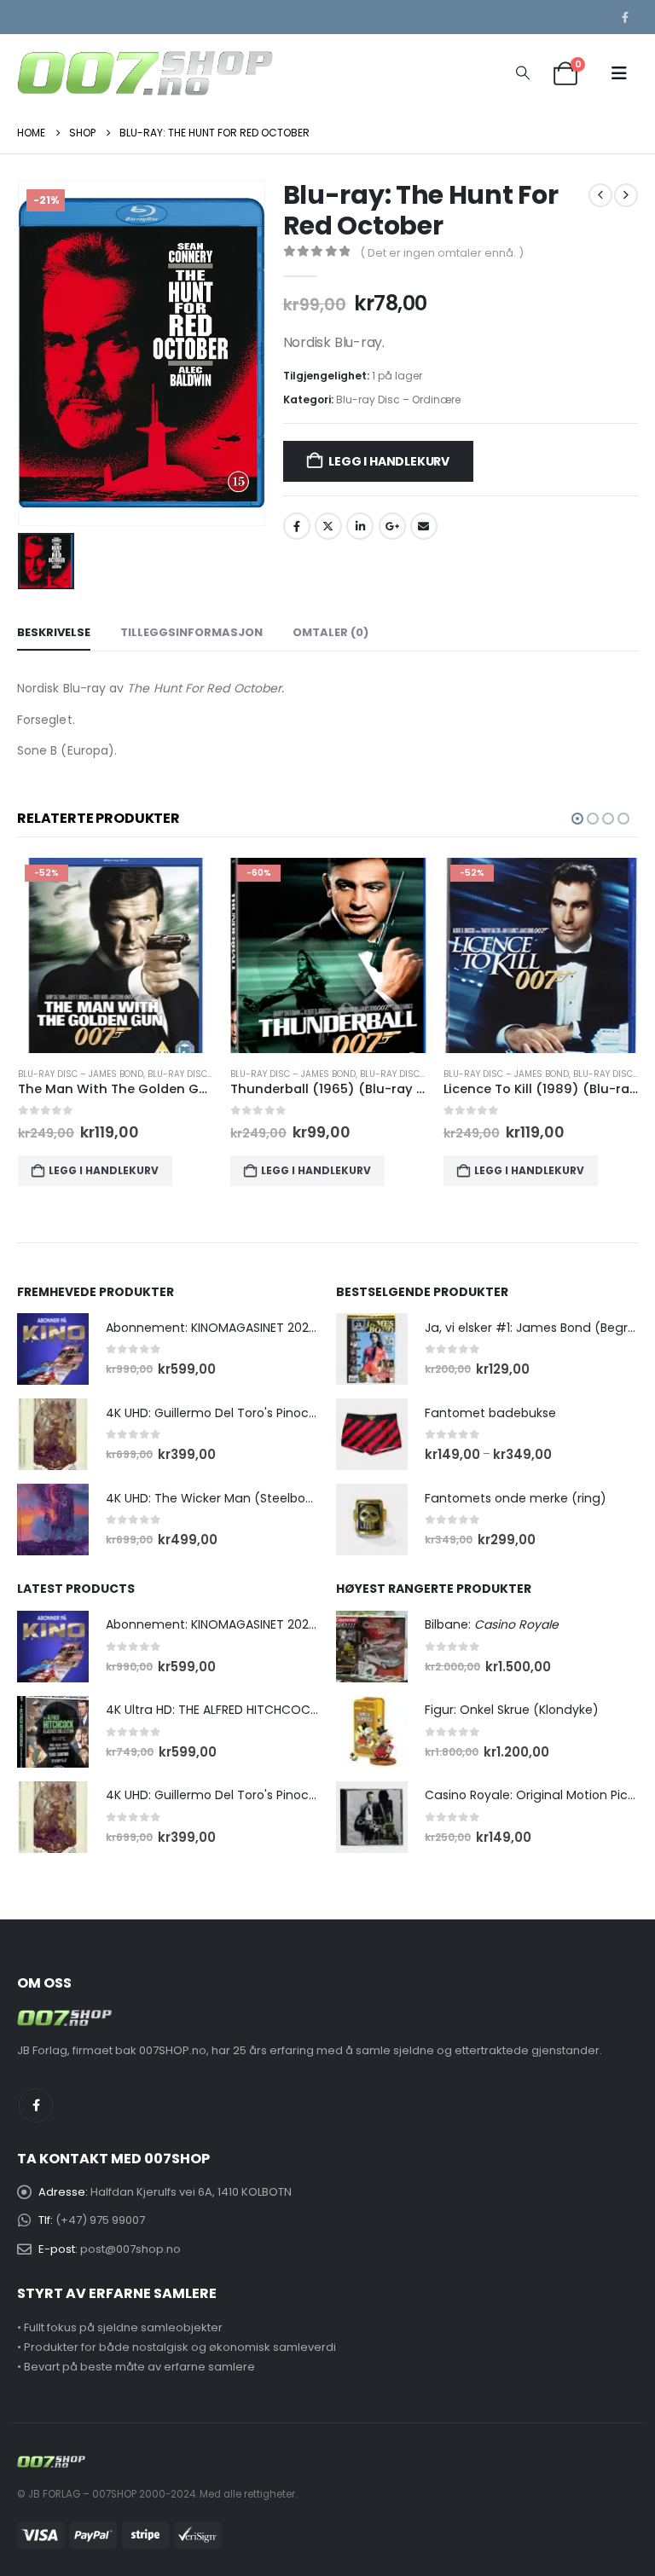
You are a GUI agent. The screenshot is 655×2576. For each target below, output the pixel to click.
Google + (392, 526)
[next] (626, 195)
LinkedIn (360, 526)
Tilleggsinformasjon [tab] (191, 632)
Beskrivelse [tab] (54, 632)
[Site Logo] (145, 73)
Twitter (328, 526)
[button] (522, 73)
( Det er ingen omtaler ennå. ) (442, 253)
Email (424, 526)
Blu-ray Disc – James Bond (81, 1074)
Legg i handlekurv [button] (104, 1170)
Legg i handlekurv (388, 461)
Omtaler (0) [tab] (330, 632)
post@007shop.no (130, 2249)
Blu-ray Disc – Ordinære (398, 399)
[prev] (600, 195)
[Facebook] (625, 17)
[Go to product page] (53, 1349)
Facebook (297, 526)
